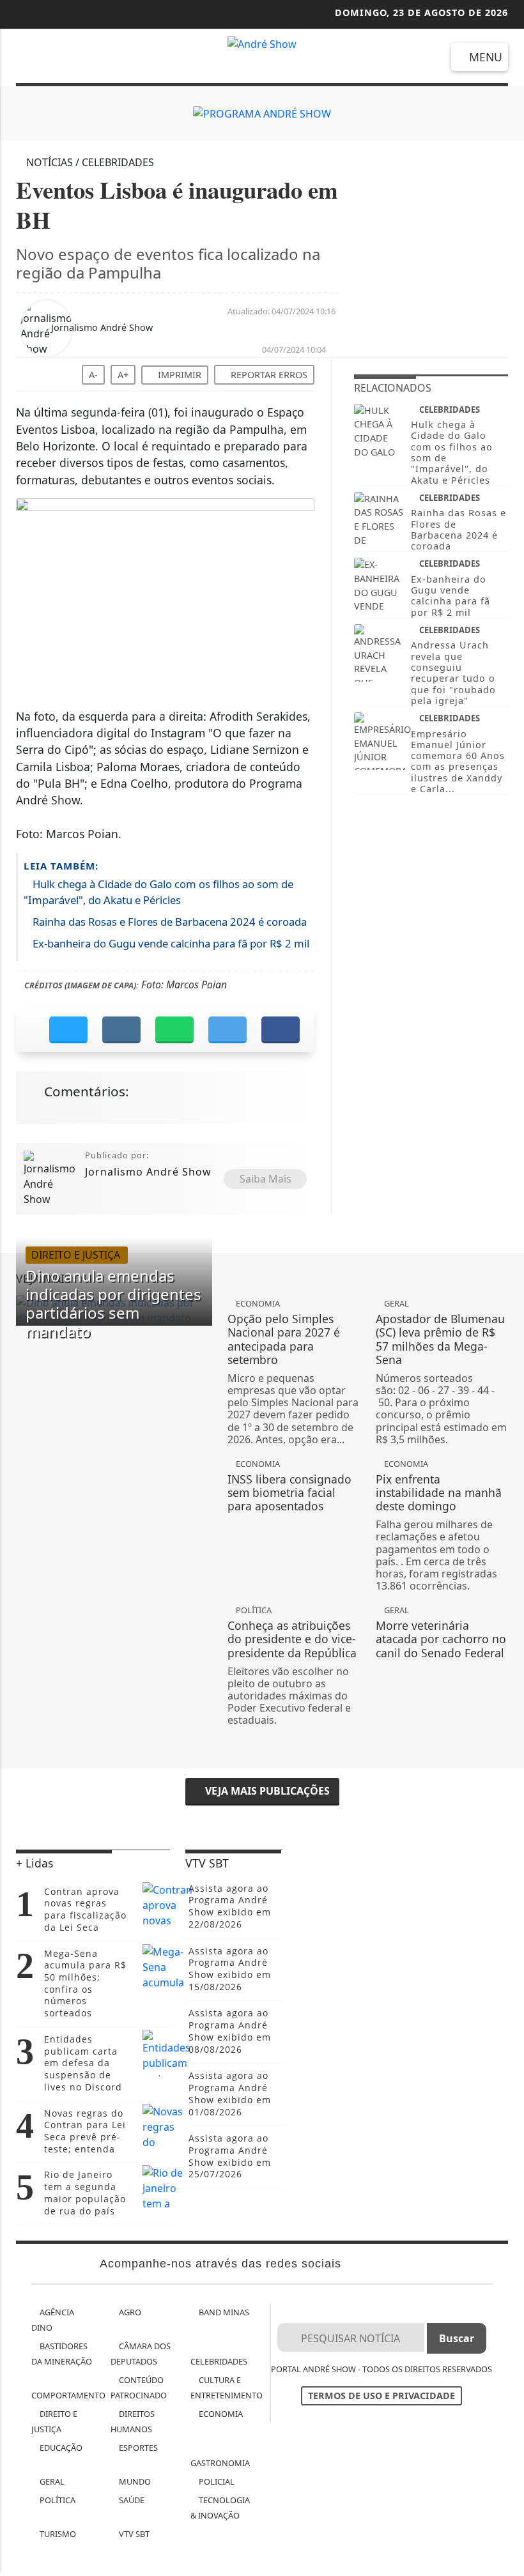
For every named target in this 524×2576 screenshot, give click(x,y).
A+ (123, 375)
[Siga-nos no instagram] (60, 59)
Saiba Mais (266, 1179)
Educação (60, 2448)
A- (93, 375)
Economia (220, 2414)
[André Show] (262, 43)
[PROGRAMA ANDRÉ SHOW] (262, 113)
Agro (129, 2312)
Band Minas (223, 2312)
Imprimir (178, 375)
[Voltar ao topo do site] (506, 1417)
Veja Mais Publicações (266, 1791)
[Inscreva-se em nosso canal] (26, 59)
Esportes (137, 2448)
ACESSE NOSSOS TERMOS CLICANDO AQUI (238, 2560)
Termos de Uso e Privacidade (381, 2396)
